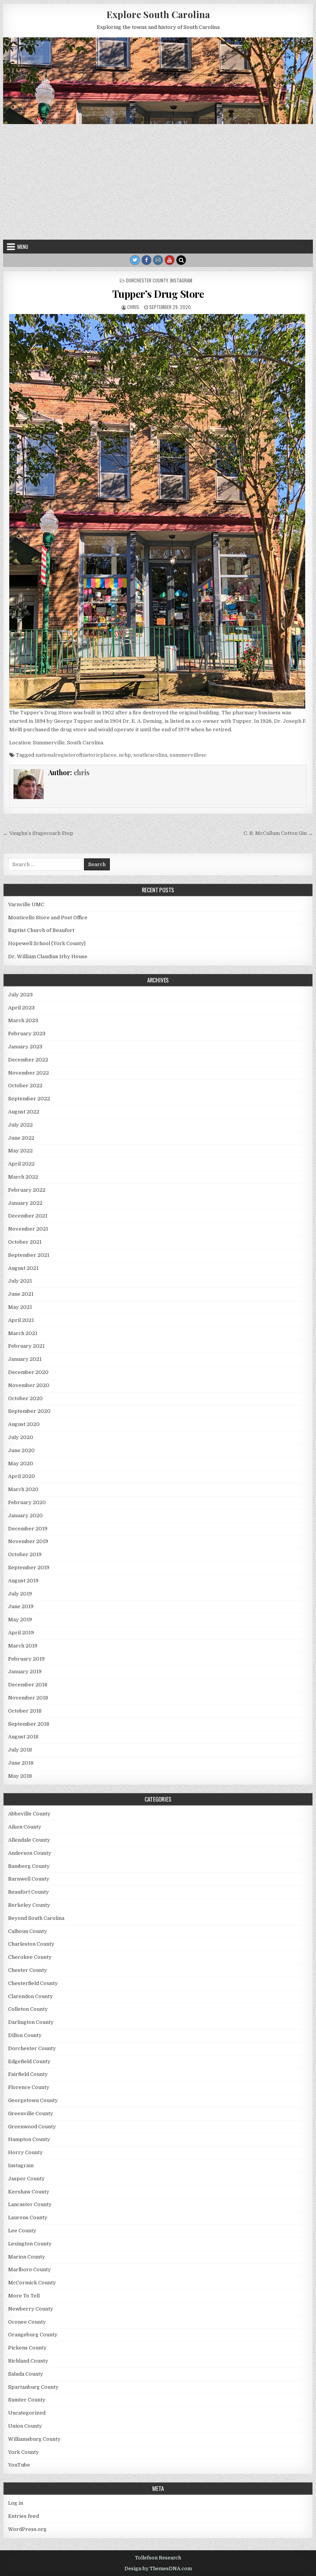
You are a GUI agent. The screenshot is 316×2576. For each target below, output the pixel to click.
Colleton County (28, 2009)
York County (24, 2452)
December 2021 (28, 1216)
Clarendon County (30, 1996)
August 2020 (24, 1424)
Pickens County (27, 2348)
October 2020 (25, 1398)
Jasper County (26, 2179)
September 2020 (29, 1411)
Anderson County (30, 1853)
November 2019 (28, 1541)
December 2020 (28, 1372)
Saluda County (26, 2374)
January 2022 (25, 1203)
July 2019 (20, 1594)
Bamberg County (29, 1866)
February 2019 (26, 1659)
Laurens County (28, 2217)
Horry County (25, 2152)
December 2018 (28, 1685)
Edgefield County (29, 2061)
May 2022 (20, 1151)
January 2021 (25, 1359)
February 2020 (27, 1502)
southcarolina (150, 755)
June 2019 (21, 1606)
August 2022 (24, 1112)
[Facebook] (146, 260)
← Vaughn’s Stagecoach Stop (38, 833)
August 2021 (23, 1268)
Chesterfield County (33, 1983)
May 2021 (20, 1307)
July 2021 (20, 1281)
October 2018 (25, 1711)
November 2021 (28, 1229)
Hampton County (29, 2139)
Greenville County (31, 2113)
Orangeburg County (33, 2335)
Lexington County (30, 2244)
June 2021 (21, 1294)
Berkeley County (29, 1905)
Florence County (29, 2087)
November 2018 (28, 1698)
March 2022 (23, 1177)
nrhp (125, 755)
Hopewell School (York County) (47, 943)
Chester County (28, 1970)
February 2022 (27, 1190)
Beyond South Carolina (36, 1918)
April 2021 (21, 1320)
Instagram (181, 280)
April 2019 (21, 1633)
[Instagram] (158, 260)
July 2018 (20, 1750)
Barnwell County (29, 1879)
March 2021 (23, 1333)
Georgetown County (33, 2100)
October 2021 (25, 1242)
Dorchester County (147, 280)
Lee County (22, 2231)
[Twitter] (135, 260)
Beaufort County (29, 1892)
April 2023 (21, 1008)
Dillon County (25, 2035)
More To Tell (24, 2296)
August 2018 (23, 1737)
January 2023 (25, 1047)
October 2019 (25, 1554)
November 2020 (29, 1385)
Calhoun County (28, 1931)
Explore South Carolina (158, 14)
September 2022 (29, 1099)
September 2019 (29, 1568)
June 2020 (21, 1450)
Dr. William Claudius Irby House (48, 956)
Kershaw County (29, 2192)
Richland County (28, 2361)
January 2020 (25, 1516)
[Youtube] (170, 260)
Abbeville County (29, 1814)
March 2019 (23, 1646)
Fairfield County (28, 2074)
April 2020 (22, 1476)
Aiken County (25, 1827)
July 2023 (20, 995)
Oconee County (27, 2322)
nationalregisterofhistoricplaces (76, 755)
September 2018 (29, 1724)
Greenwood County (32, 2127)
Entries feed (24, 2516)
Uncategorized (27, 2413)
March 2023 (23, 1020)
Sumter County (27, 2400)
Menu (23, 247)
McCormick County (32, 2283)
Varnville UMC (26, 904)
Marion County (27, 2257)
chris (133, 307)
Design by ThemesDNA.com (158, 2569)
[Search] (181, 260)
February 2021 (26, 1346)
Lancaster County (30, 2204)
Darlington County (31, 2022)
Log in (16, 2503)
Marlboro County (29, 2270)
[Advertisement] (158, 182)
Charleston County (31, 1944)
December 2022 (28, 1060)
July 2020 (21, 1437)
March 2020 (23, 1489)
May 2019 (20, 1620)
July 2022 (20, 1125)
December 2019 (28, 1529)
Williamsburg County (34, 2439)
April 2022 (21, 1164)
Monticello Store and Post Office (48, 918)
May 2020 (21, 1463)
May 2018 (20, 1776)
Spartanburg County (33, 2387)
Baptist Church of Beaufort (41, 930)
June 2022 (21, 1138)
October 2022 (25, 1086)
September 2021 (29, 1255)
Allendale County (29, 1840)
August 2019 (23, 1581)
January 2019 (25, 1672)
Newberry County (31, 2309)
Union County (25, 2426)
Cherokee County (30, 1957)
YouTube (19, 2465)
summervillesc (188, 755)
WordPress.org (27, 2529)
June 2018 (21, 1763)
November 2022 (29, 1073)
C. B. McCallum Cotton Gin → (278, 833)
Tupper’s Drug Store (158, 294)
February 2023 (27, 1034)
